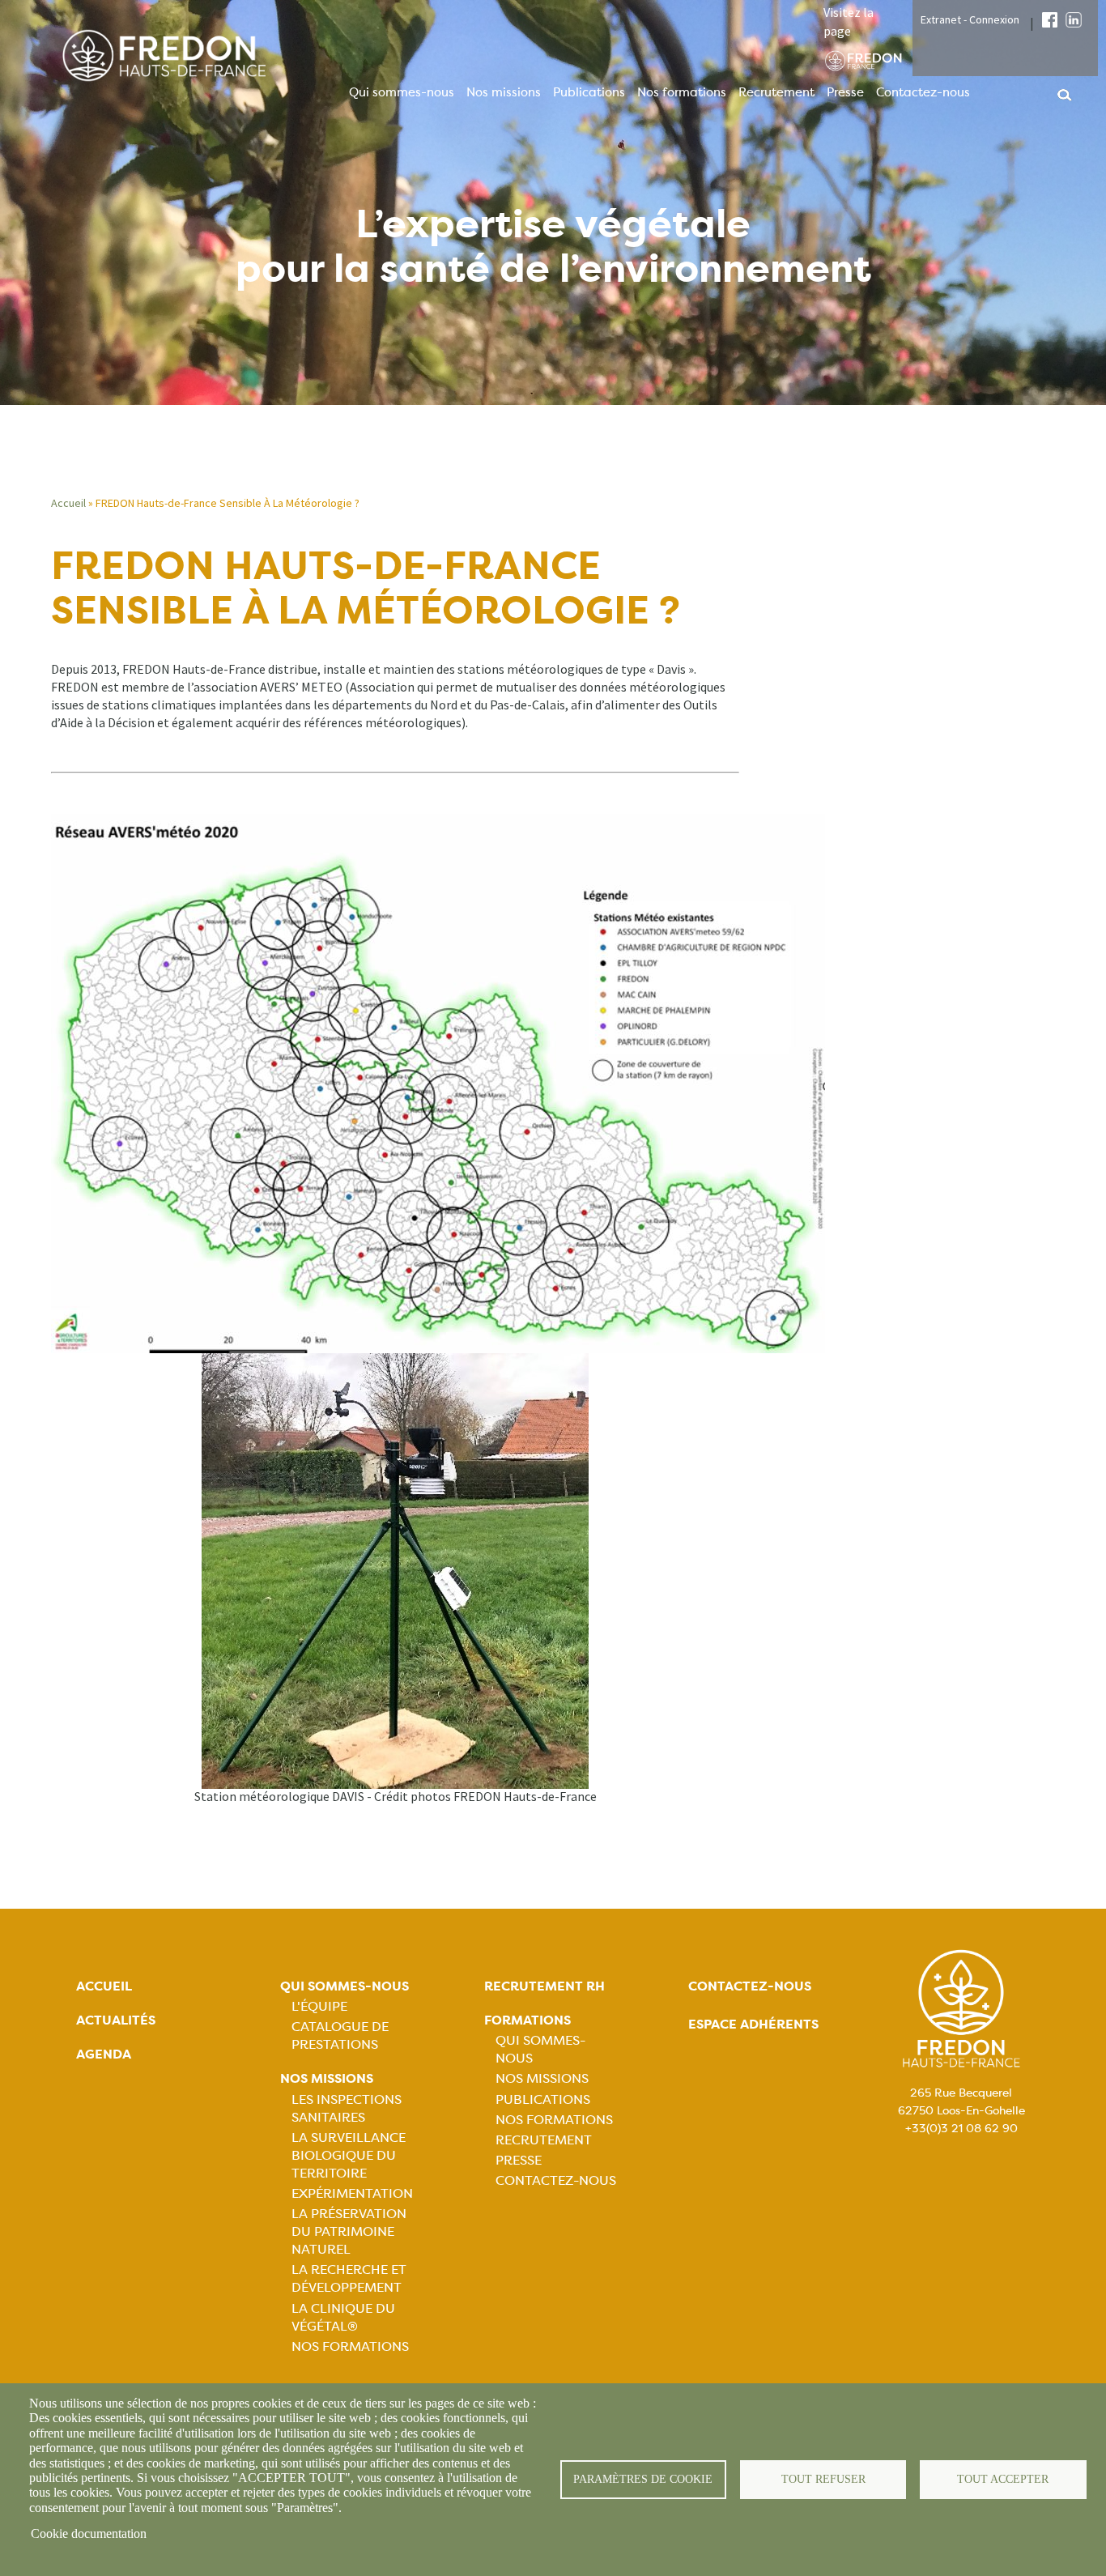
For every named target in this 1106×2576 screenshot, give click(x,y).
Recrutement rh (544, 1986)
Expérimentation (352, 2193)
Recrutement (776, 92)
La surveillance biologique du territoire (349, 2155)
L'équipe (319, 2006)
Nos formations (682, 92)
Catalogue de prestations (340, 2035)
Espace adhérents (753, 2024)
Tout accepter (1003, 2479)
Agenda (104, 2054)
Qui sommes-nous (402, 92)
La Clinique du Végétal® (343, 2317)
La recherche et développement (349, 2278)
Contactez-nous (923, 92)
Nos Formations (350, 2346)
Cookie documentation (89, 2533)
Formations (527, 2020)
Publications (589, 92)
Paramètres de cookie (643, 2479)
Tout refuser (823, 2479)
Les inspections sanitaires (347, 2108)
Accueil (68, 503)
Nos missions (504, 92)
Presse (845, 92)
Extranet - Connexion (970, 19)
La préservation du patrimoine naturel (349, 2231)
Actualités (116, 2020)
